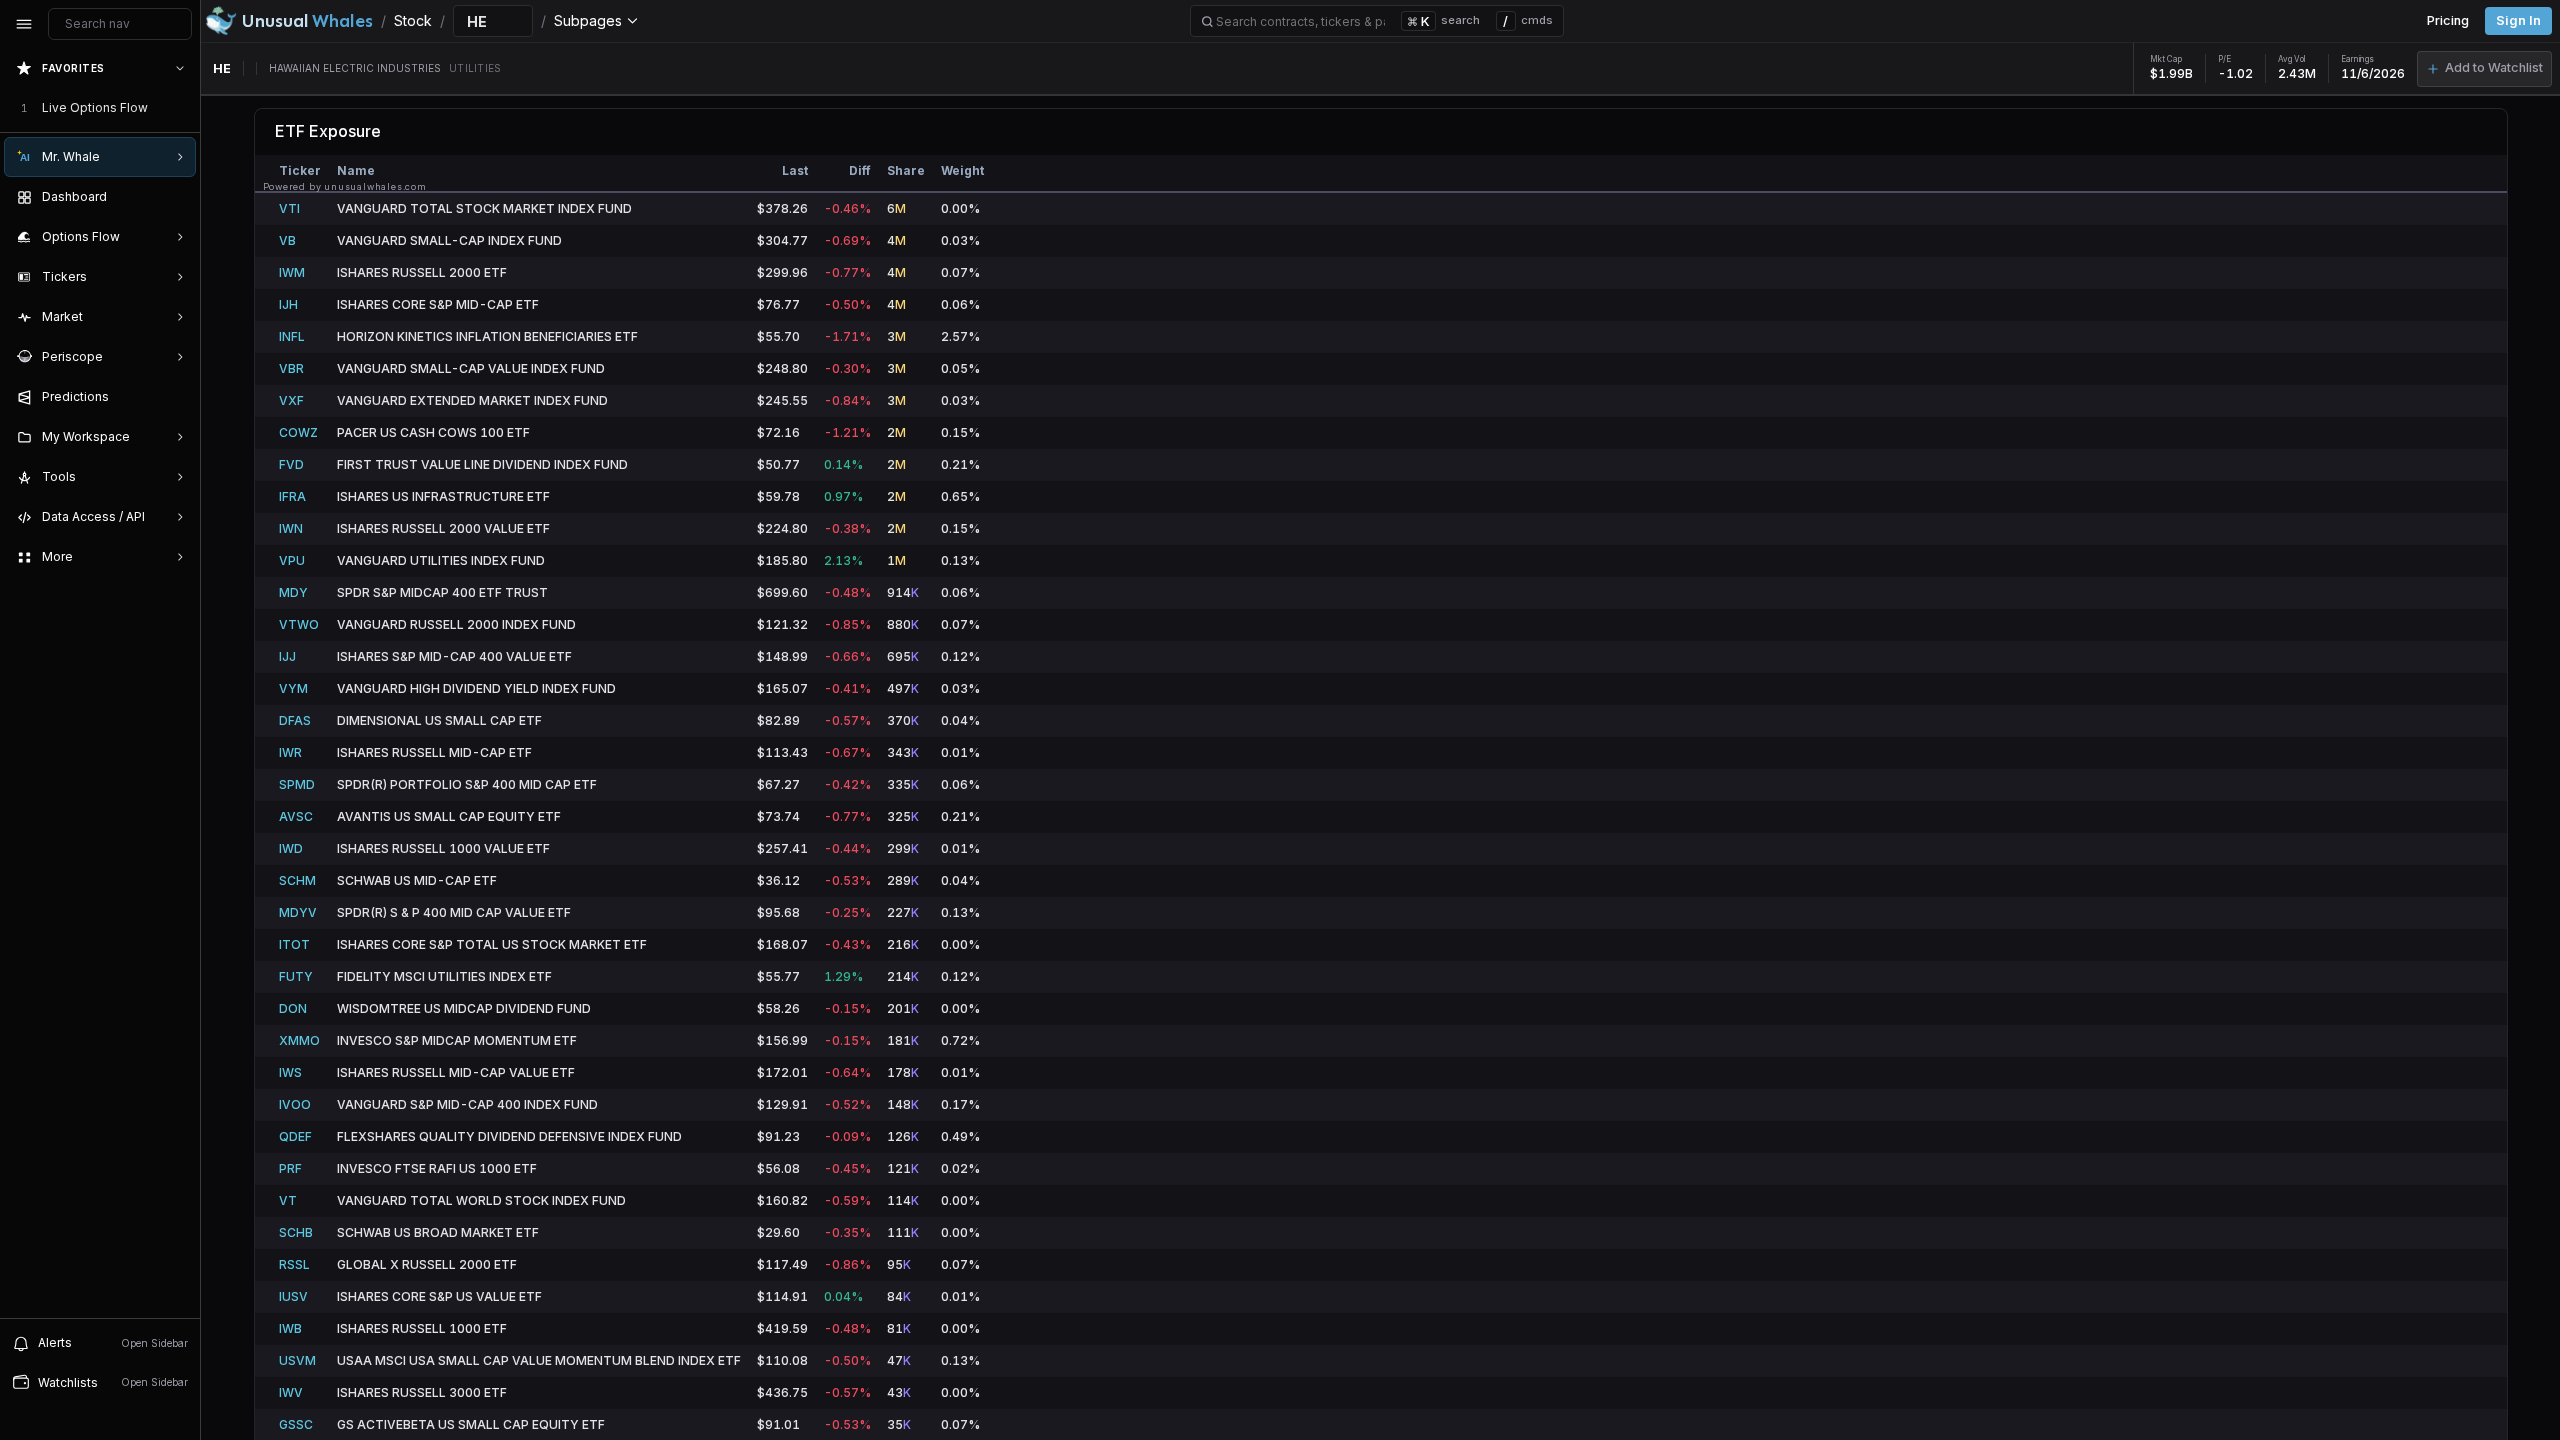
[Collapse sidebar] (24, 24)
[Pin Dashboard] (176, 197)
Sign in (2518, 20)
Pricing (2448, 20)
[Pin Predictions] (176, 397)
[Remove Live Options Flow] (182, 108)
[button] (2484, 69)
